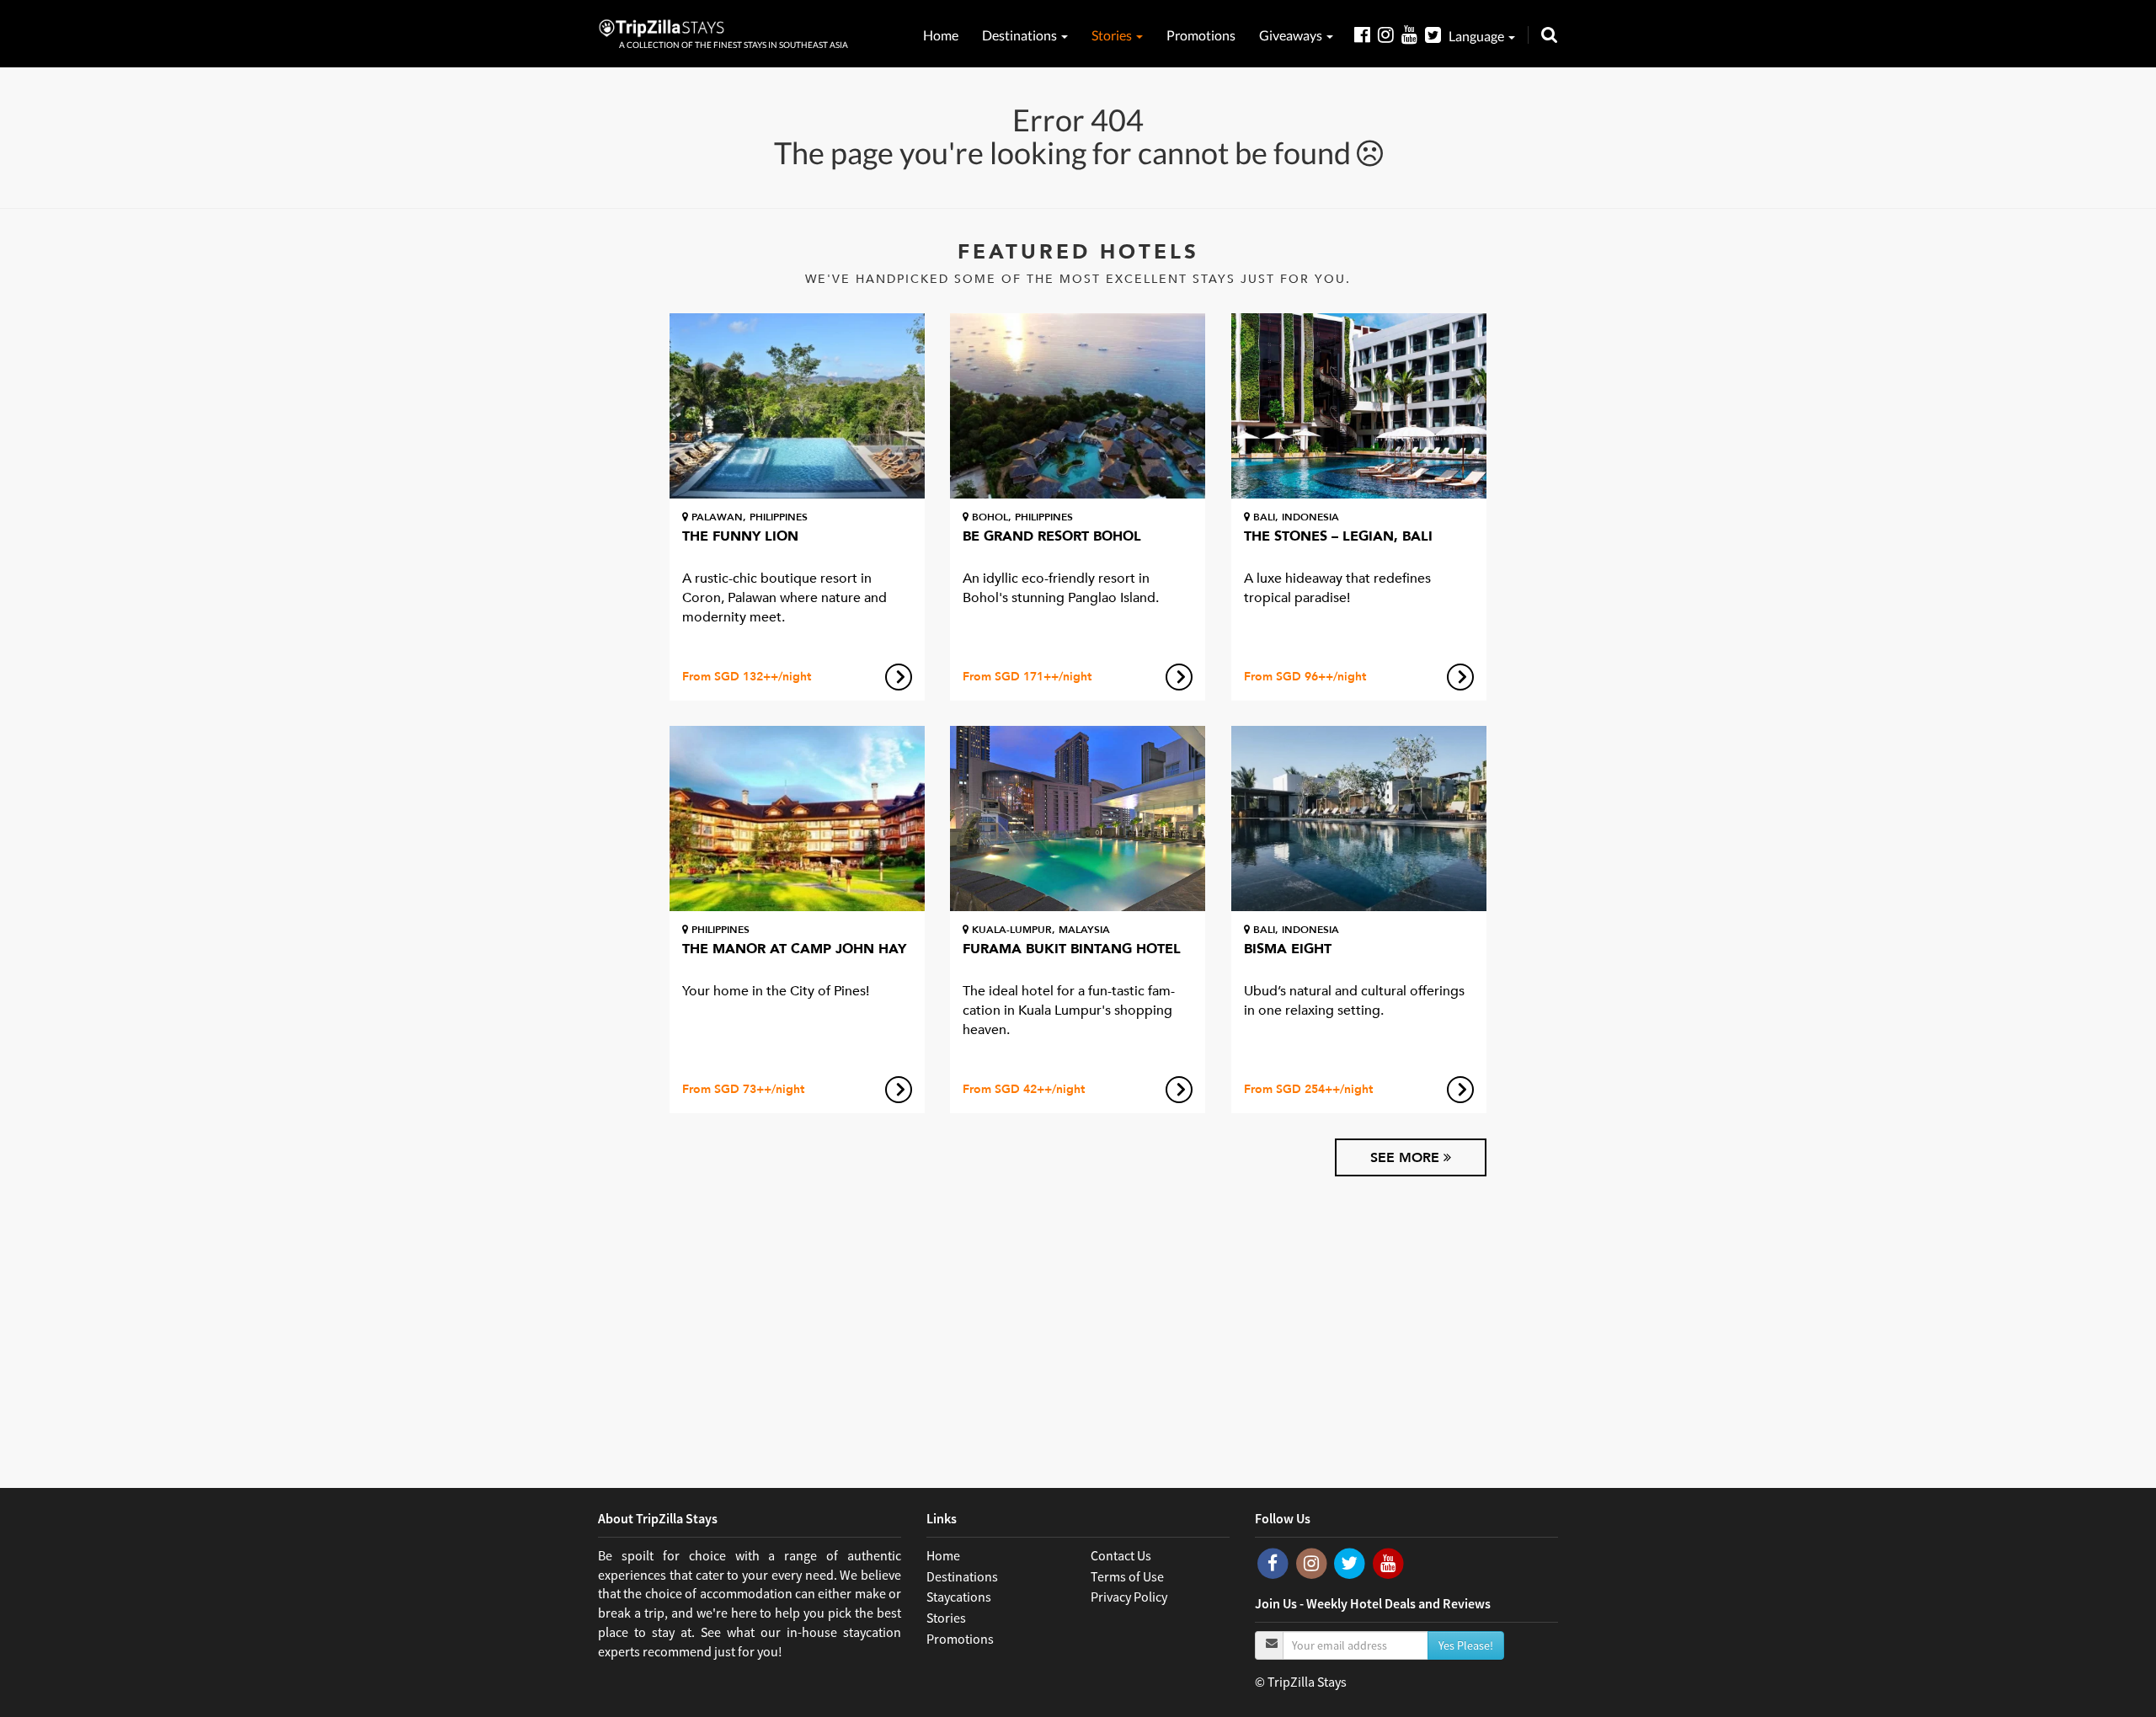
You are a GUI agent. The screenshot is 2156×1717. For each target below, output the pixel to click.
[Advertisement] (1078, 1320)
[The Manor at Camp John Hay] (797, 819)
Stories (1113, 35)
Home (941, 35)
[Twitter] (1437, 34)
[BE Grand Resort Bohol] (1078, 406)
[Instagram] (1390, 34)
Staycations (959, 1597)
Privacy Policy (1129, 1597)
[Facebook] (1366, 34)
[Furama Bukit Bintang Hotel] (1078, 819)
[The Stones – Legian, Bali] (1359, 406)
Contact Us (1121, 1555)
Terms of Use (1127, 1576)
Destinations (1021, 35)
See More (1407, 1158)
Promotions (1201, 35)
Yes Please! (1466, 1645)
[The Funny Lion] (797, 406)
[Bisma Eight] (1359, 819)
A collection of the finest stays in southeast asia (734, 45)
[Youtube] (1413, 34)
